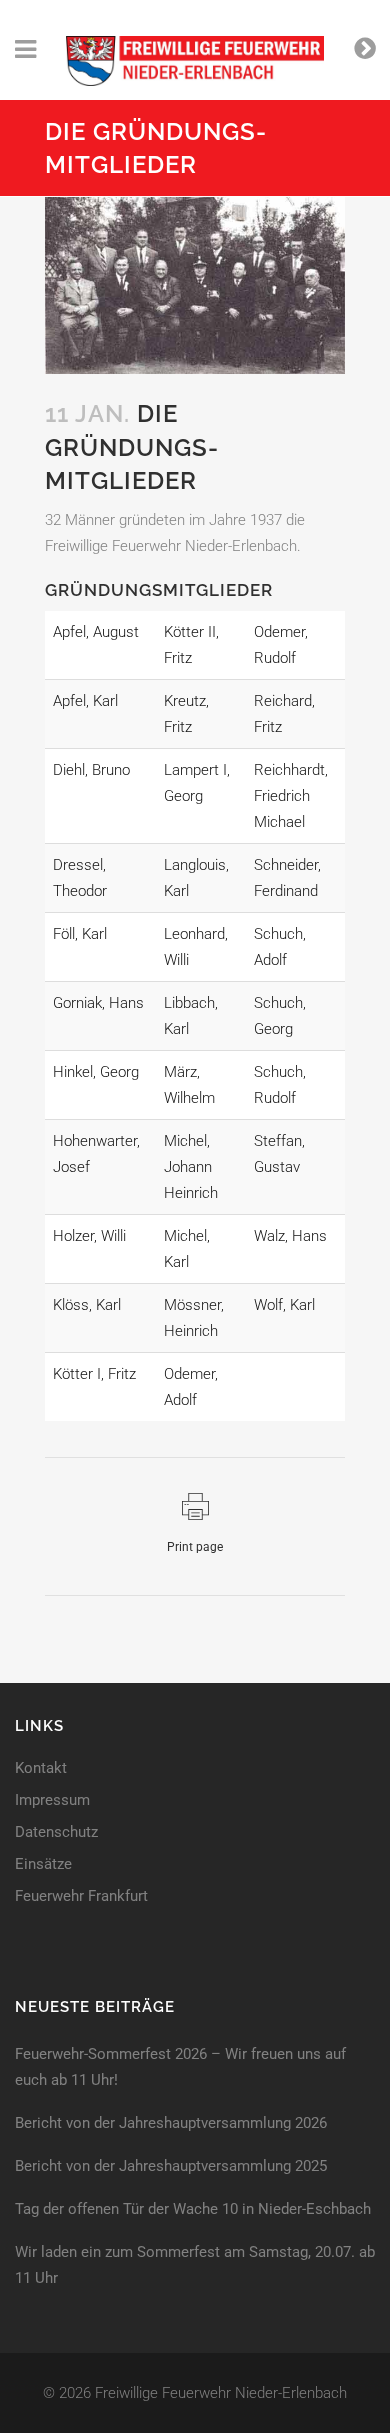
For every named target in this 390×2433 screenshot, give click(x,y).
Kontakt (41, 1768)
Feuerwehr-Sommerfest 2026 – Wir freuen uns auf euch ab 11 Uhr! (180, 2067)
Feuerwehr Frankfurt (81, 1896)
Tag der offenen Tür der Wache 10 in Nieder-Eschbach (193, 2209)
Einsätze (43, 1864)
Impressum (52, 1800)
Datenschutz (56, 1832)
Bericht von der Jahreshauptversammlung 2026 (171, 2123)
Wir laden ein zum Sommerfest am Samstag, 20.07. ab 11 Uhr (195, 2265)
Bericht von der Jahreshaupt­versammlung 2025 (171, 2166)
